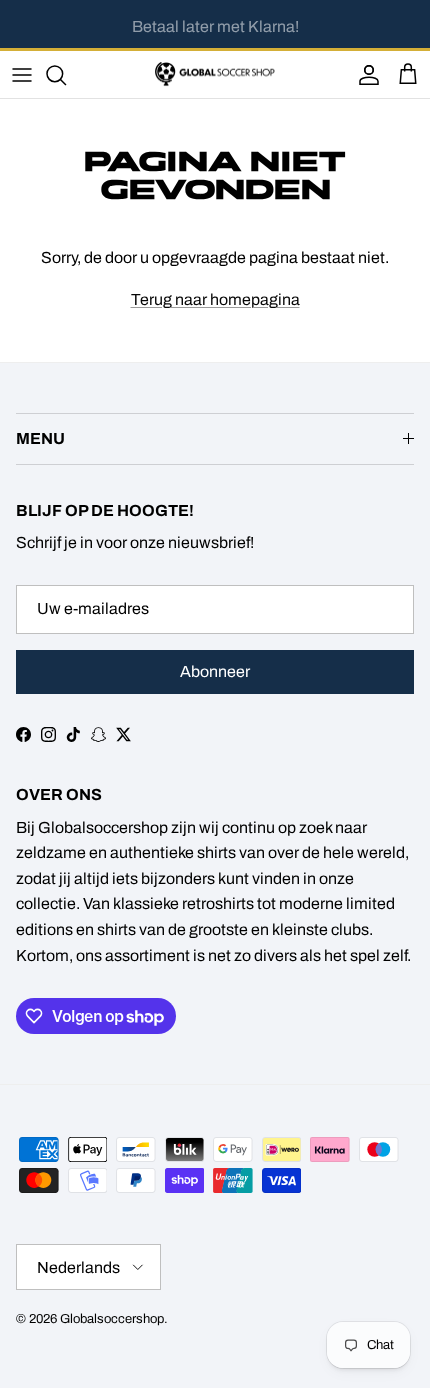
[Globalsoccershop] (215, 74)
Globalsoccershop (112, 1319)
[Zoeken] (66, 75)
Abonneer (215, 671)
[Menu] (22, 75)
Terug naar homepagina (215, 299)
